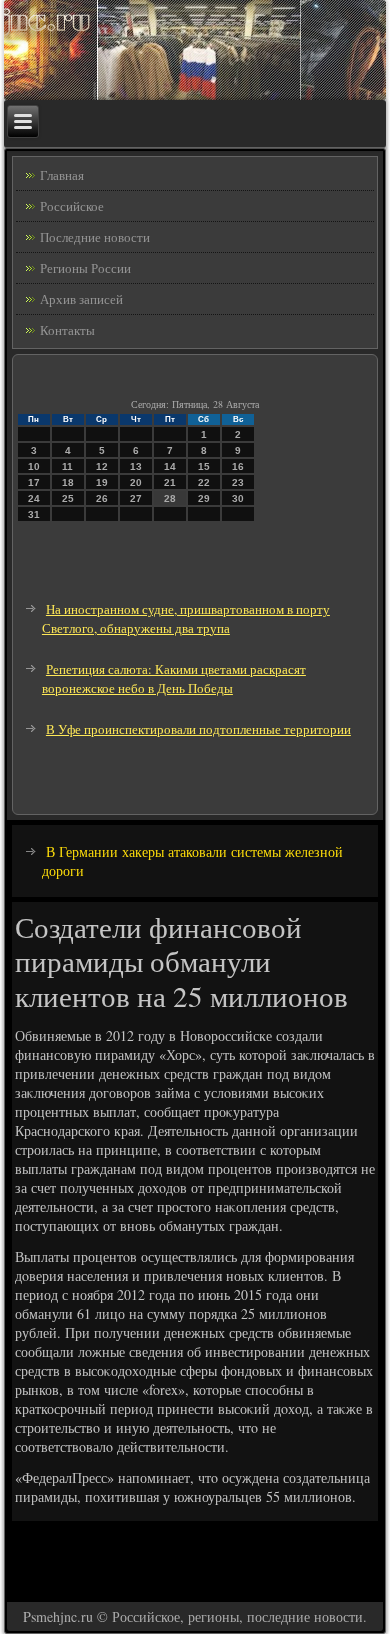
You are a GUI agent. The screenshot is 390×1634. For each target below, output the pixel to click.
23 (238, 482)
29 (204, 498)
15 (204, 466)
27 (136, 498)
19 (102, 482)
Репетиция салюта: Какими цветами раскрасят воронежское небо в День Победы (174, 678)
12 (102, 466)
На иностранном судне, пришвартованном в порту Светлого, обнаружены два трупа (186, 618)
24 (34, 498)
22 (204, 482)
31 (34, 514)
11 (67, 466)
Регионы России (85, 268)
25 (68, 498)
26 (102, 498)
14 (170, 466)
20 (136, 482)
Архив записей (81, 299)
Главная (62, 175)
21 (170, 482)
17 (34, 482)
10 (34, 466)
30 (238, 498)
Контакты (67, 330)
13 (136, 466)
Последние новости (95, 237)
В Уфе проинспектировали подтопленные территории (198, 729)
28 (170, 498)
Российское (72, 206)
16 (238, 466)
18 (68, 482)
